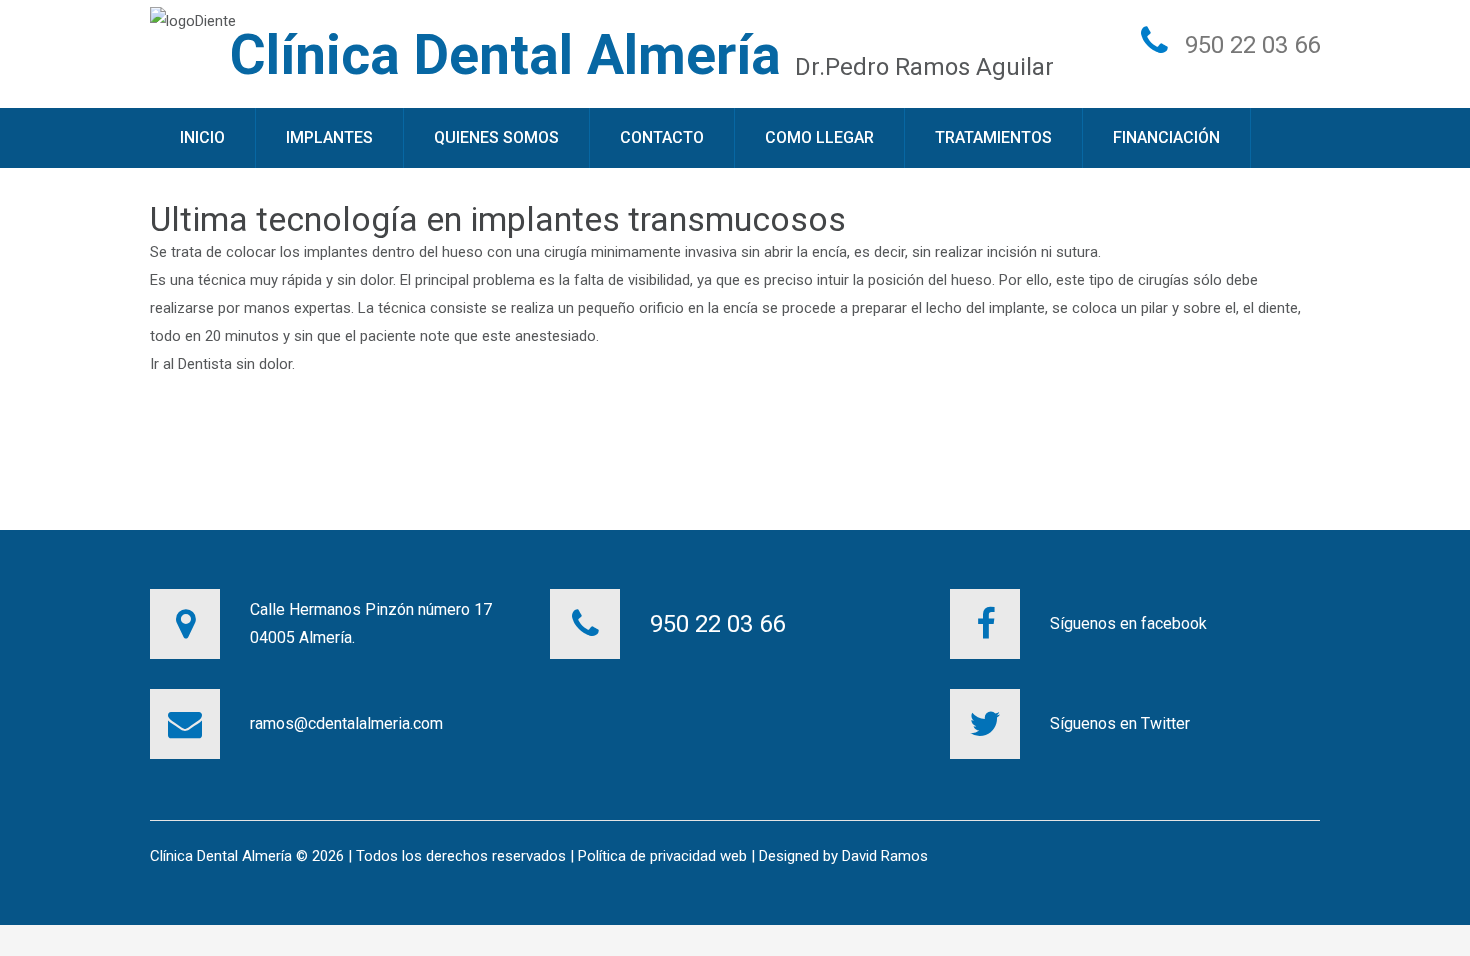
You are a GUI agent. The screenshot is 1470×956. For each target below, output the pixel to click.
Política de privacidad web (662, 856)
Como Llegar (819, 137)
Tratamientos (993, 137)
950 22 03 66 (1252, 45)
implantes (336, 252)
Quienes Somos (496, 137)
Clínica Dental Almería (505, 55)
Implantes (329, 137)
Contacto (662, 137)
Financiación (1166, 137)
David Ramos (885, 856)
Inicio (202, 137)
